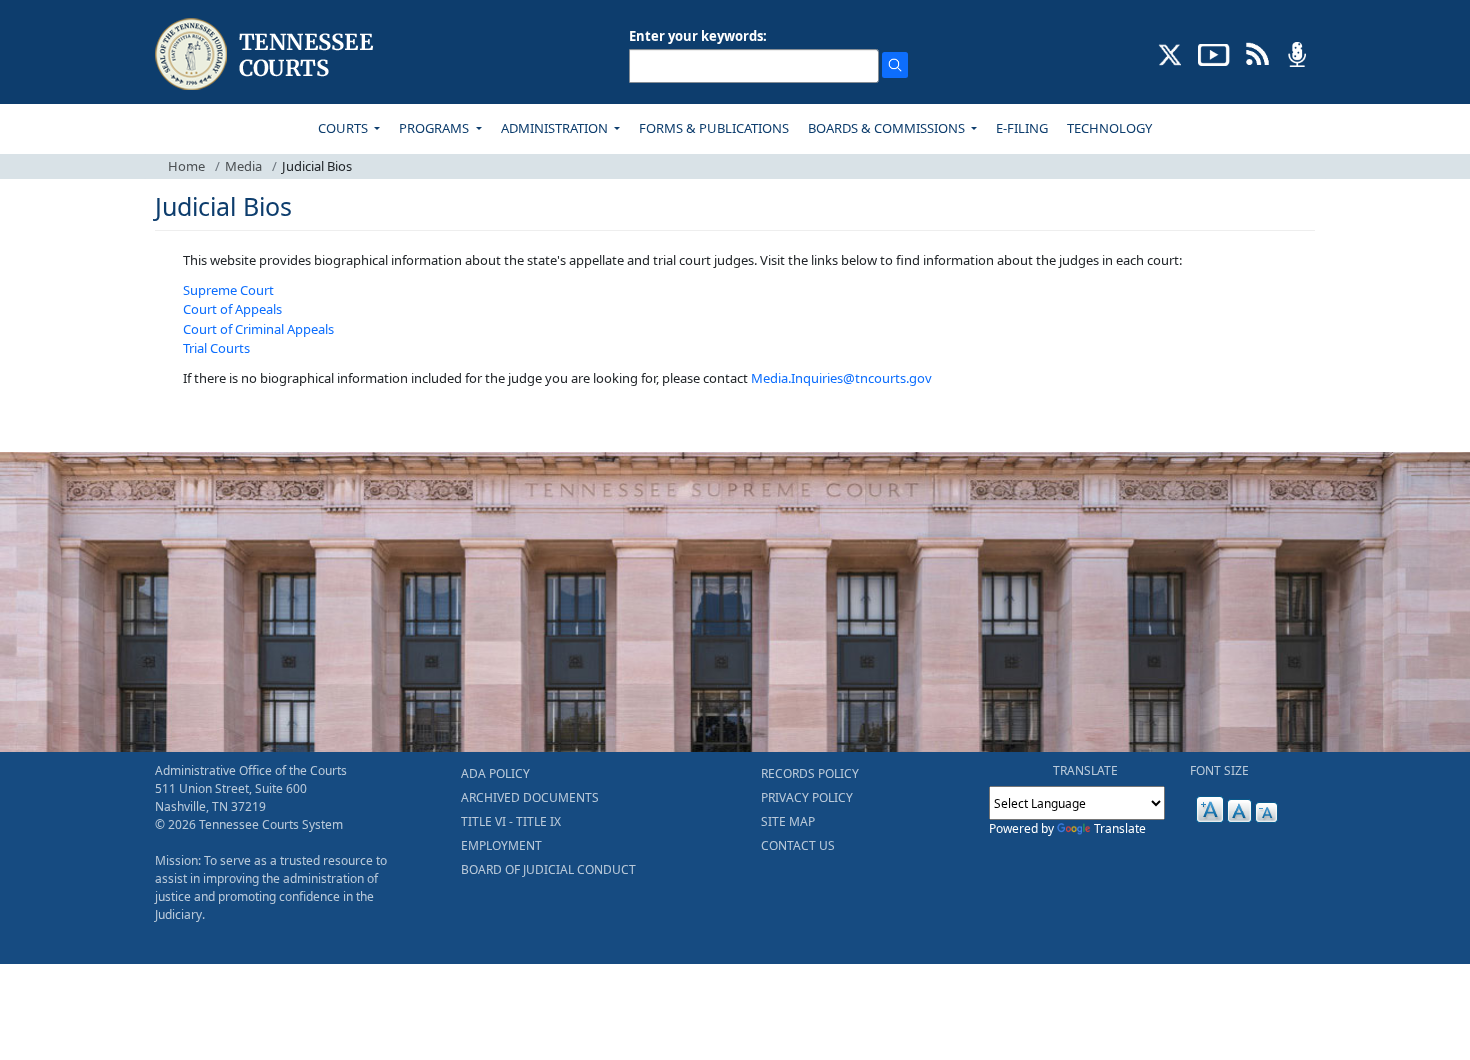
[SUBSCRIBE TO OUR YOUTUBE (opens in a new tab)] (1214, 53)
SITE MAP (788, 821)
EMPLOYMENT (501, 845)
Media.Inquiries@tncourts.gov (841, 378)
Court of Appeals (232, 309)
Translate (1120, 828)
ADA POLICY (495, 773)
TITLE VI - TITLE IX (511, 821)
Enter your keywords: (698, 36)
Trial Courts (216, 348)
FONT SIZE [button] (1219, 770)
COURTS (344, 128)
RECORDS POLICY (810, 773)
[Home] (266, 54)
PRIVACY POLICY (807, 797)
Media (243, 166)
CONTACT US (798, 845)
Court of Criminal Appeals (258, 329)
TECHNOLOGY (1109, 128)
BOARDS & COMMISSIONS (888, 128)
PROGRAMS (435, 128)
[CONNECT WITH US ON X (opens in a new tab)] (1170, 53)
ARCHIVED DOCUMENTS (530, 797)
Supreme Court (228, 290)
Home (186, 166)
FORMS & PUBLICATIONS (714, 128)
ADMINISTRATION (556, 128)
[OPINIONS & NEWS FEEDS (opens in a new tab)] (1257, 53)
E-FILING (1022, 128)
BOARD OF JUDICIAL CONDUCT (548, 869)
